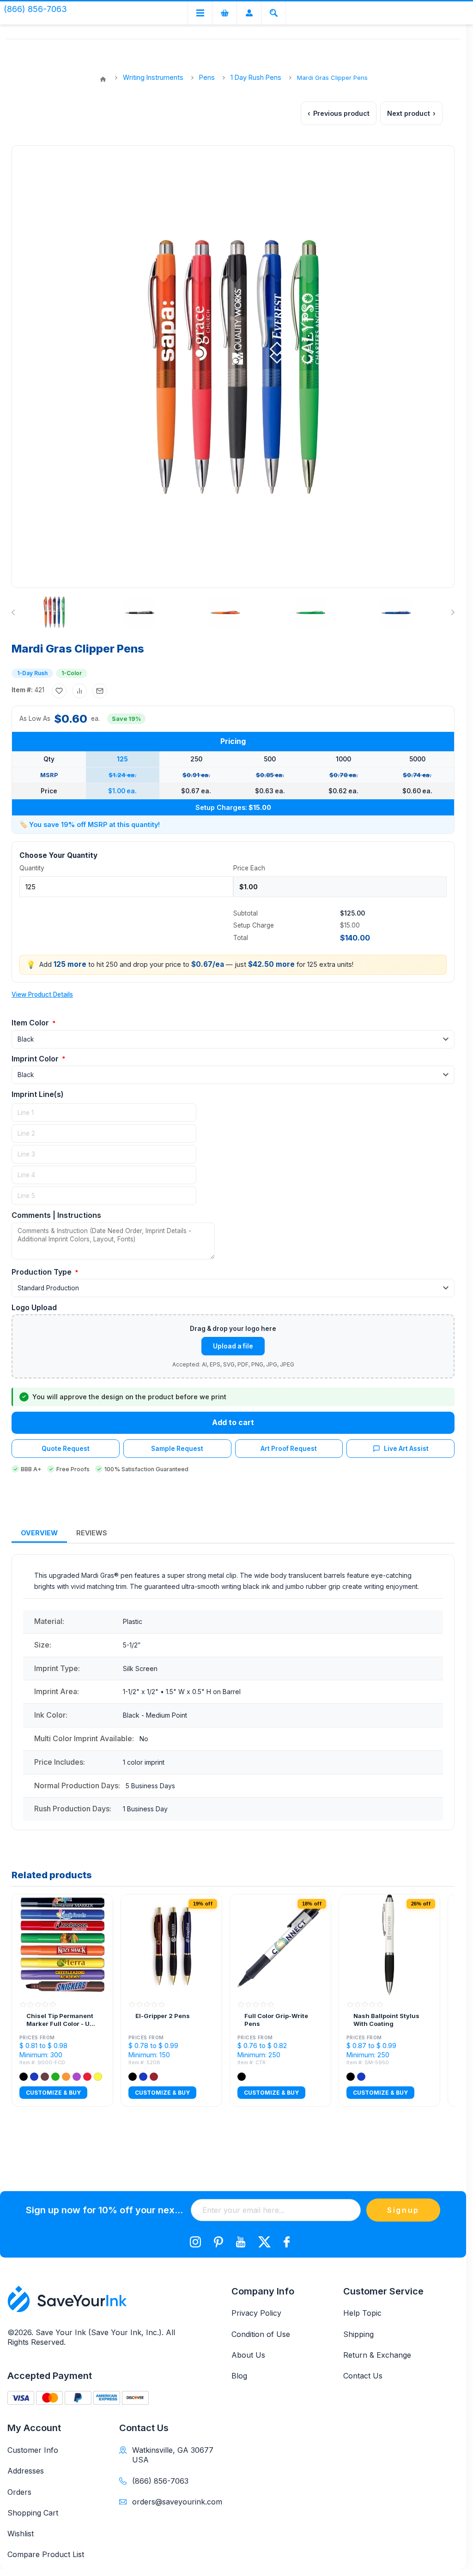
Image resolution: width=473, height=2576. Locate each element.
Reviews (92, 1533)
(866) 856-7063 (160, 2481)
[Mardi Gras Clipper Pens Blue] (396, 612)
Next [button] (451, 612)
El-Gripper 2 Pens (163, 2016)
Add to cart (233, 1422)
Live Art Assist (406, 1449)
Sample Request (177, 1449)
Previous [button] (15, 612)
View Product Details (42, 994)
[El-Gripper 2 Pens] (171, 1945)
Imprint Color (36, 1059)
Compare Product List (46, 2554)
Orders (19, 2492)
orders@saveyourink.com (174, 2502)
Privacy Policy (256, 2313)
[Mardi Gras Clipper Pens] (54, 612)
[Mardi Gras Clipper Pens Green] (310, 612)
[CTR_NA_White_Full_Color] (280, 1945)
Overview (39, 1533)
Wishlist (21, 2534)
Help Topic (362, 2313)
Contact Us (363, 2376)
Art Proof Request (289, 1449)
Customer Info (33, 2450)
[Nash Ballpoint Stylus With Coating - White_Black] (389, 1945)
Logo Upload (34, 1307)
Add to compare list (79, 691)
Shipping (358, 2334)
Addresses (26, 2471)
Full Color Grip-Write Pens (276, 2020)
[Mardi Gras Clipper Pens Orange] (225, 612)
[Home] (103, 79)
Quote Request (66, 1449)
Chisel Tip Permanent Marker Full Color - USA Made (62, 2020)
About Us (248, 2355)
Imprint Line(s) (38, 1094)
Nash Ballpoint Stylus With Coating (386, 2020)
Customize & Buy (53, 2093)
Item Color (31, 1023)
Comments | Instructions (56, 1215)
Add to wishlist (59, 691)
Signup (403, 2210)
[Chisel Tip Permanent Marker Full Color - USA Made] (62, 1945)
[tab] (39, 1533)
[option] (72, 612)
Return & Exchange (377, 2355)
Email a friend (100, 691)
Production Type (42, 1272)
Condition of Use (261, 2334)
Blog (239, 2376)
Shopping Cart (33, 2513)
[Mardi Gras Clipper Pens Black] (139, 612)
